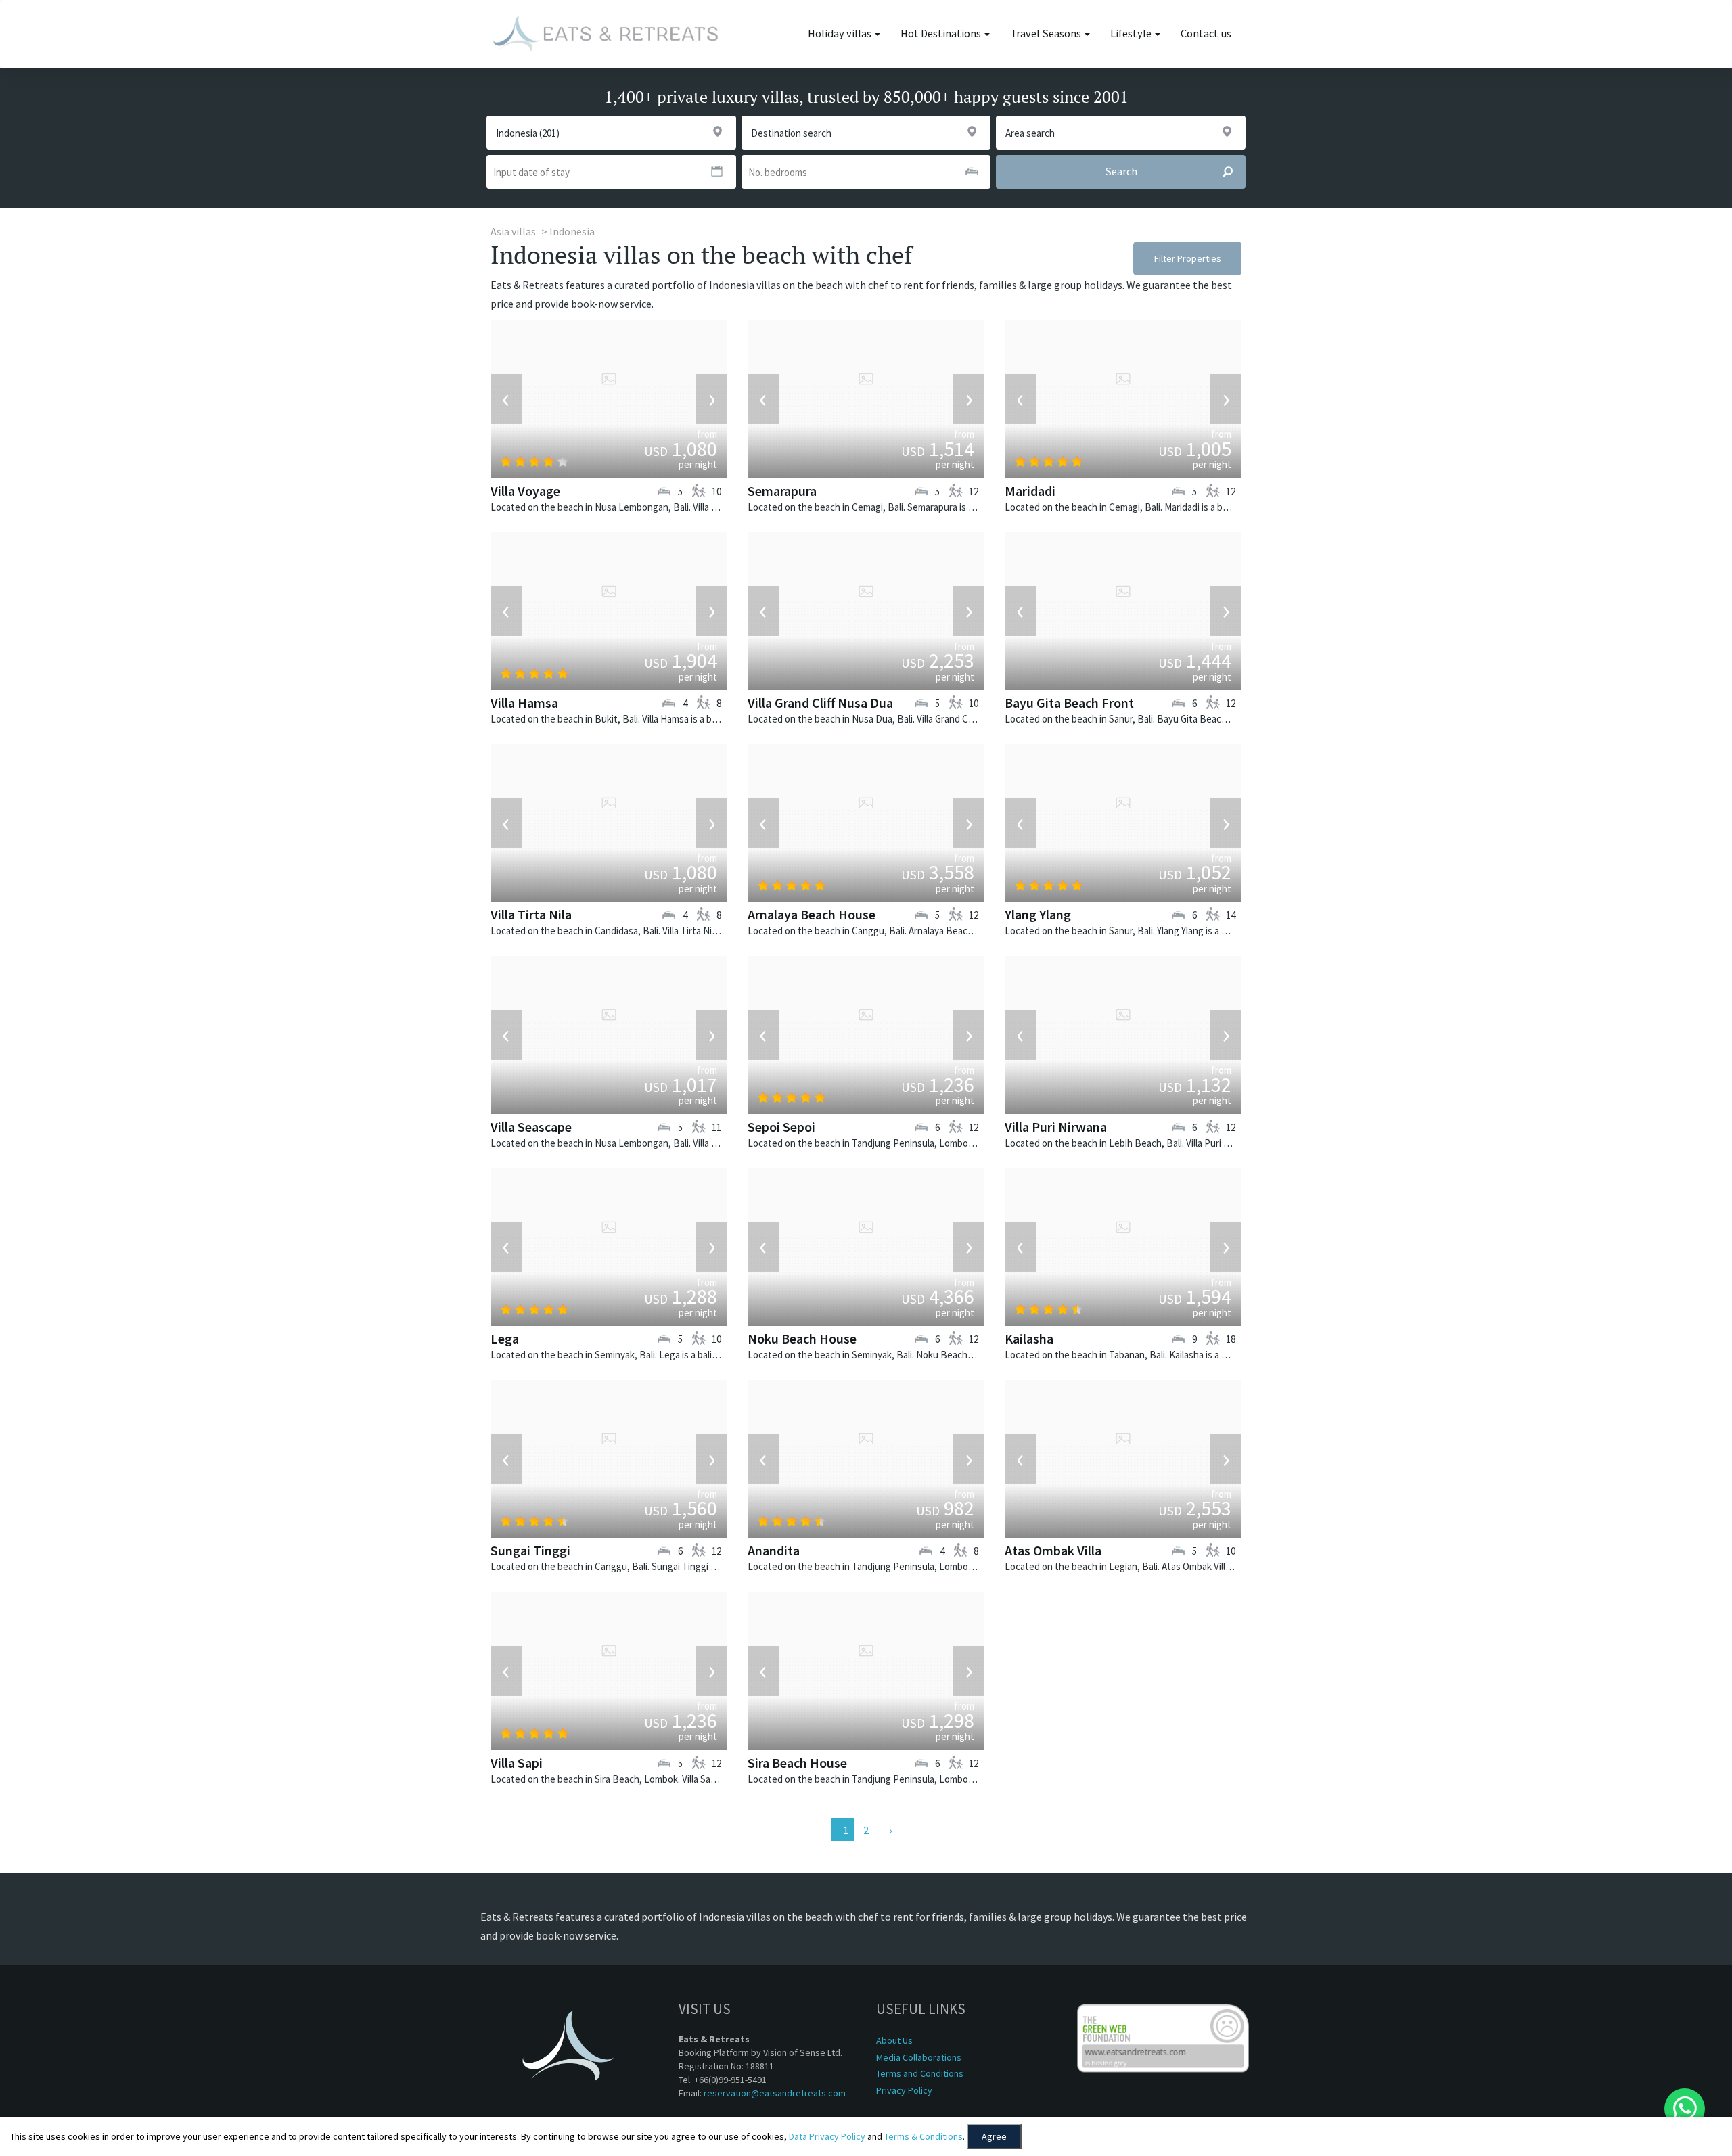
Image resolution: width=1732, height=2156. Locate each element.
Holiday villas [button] (841, 33)
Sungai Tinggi (530, 1550)
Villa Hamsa (524, 703)
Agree (994, 2136)
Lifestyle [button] (1132, 33)
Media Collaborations (919, 2057)
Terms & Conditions (924, 2136)
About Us (894, 2040)
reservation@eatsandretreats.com (775, 2093)
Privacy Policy (904, 2090)
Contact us (1206, 33)
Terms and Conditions (920, 2073)
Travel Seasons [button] (1047, 33)
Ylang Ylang (1038, 914)
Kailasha (1029, 1338)
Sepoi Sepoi (781, 1127)
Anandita (774, 1550)
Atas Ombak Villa (1053, 1550)
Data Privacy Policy (827, 2136)
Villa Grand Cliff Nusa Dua (820, 703)
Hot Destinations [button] (942, 33)
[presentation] (506, 399)
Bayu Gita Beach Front (1069, 703)
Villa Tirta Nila (531, 914)
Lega (505, 1338)
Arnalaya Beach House (812, 914)
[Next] (889, 1829)
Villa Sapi (517, 1763)
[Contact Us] (1685, 2109)
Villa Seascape (531, 1127)
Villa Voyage (525, 491)
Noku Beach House (802, 1338)
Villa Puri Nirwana (1056, 1127)
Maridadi (1030, 491)
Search (1121, 171)
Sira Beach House (797, 1763)
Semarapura (782, 491)
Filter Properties (1188, 258)
